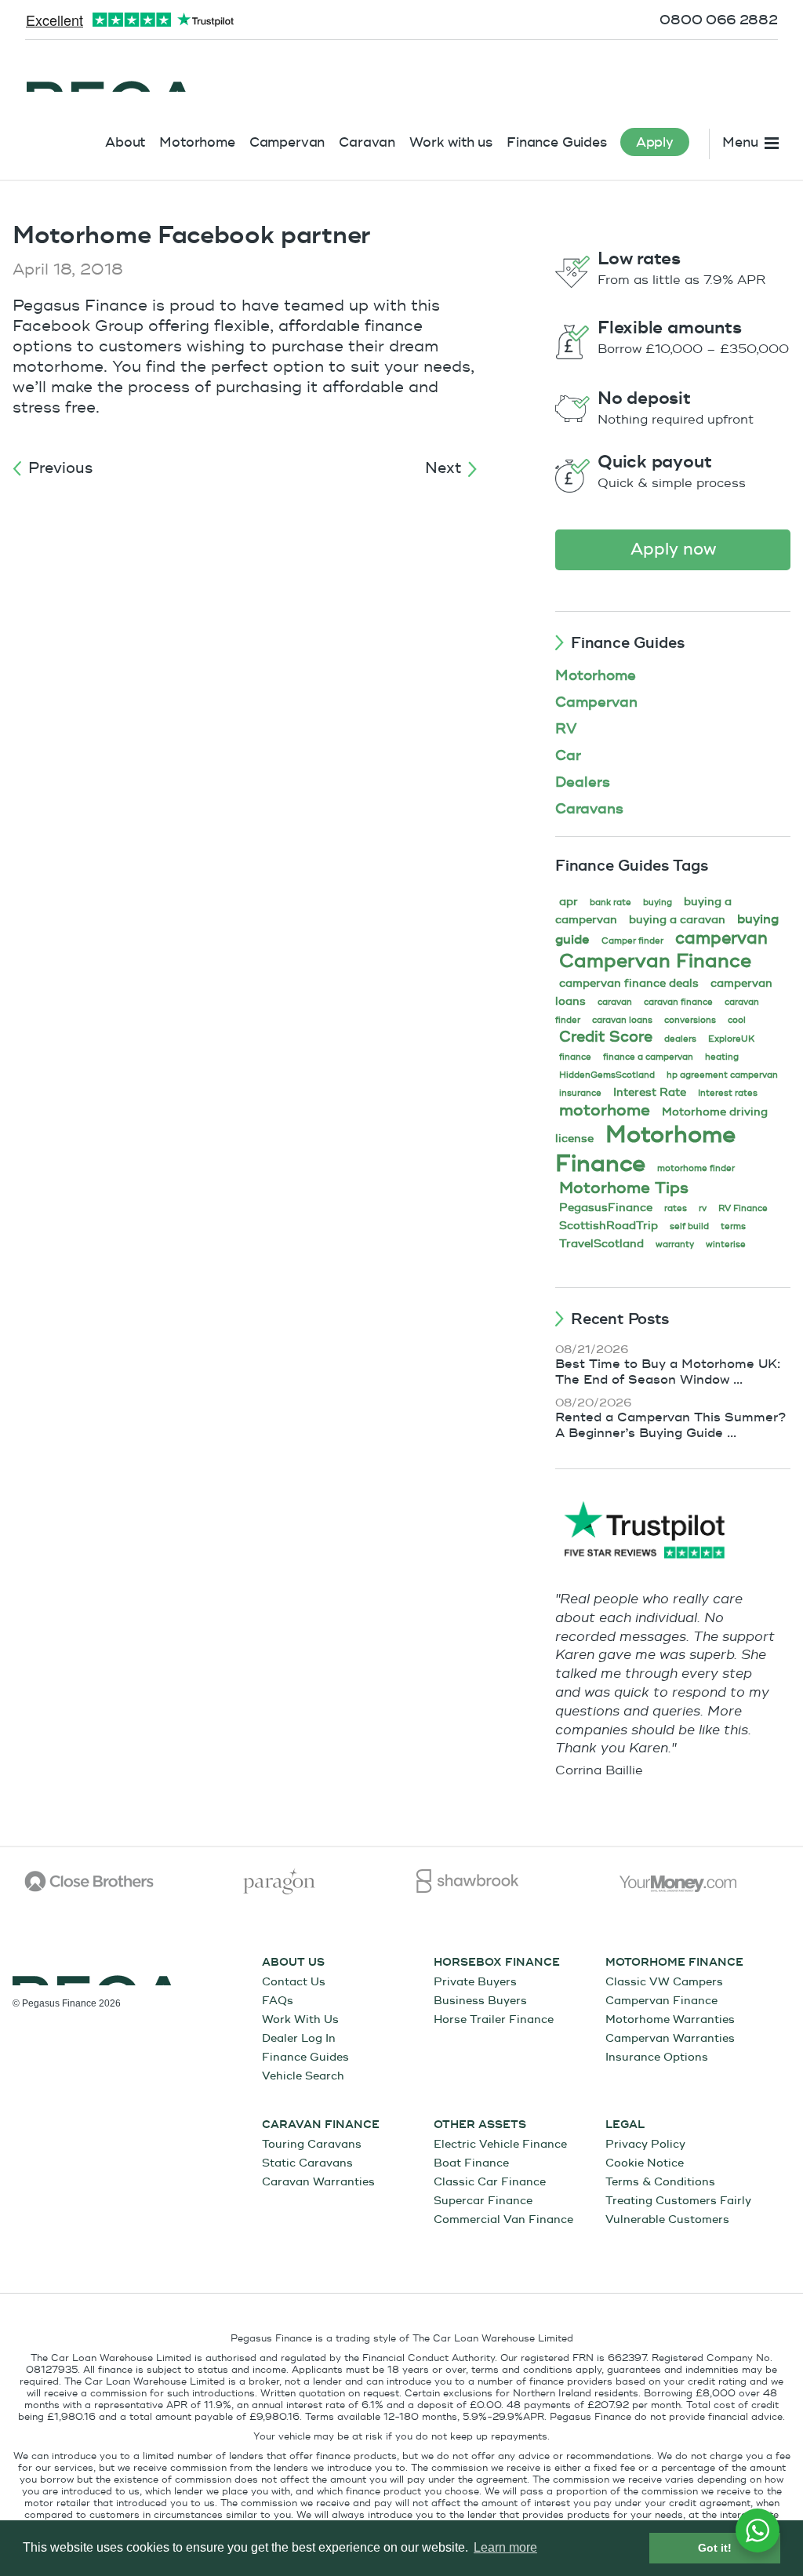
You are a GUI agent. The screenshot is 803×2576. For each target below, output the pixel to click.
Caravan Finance (321, 2125)
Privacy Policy (645, 2144)
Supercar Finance (483, 2201)
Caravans (589, 809)
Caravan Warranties (318, 2182)
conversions (690, 1020)
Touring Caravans (312, 2144)
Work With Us (300, 2019)
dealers (680, 1039)
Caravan (367, 142)
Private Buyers (475, 1982)
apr (569, 902)
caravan (615, 1002)
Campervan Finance (655, 961)
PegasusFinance (606, 1208)
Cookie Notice (645, 2163)
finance (575, 1057)
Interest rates (728, 1093)
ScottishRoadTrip (609, 1226)
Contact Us (294, 1982)
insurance (580, 1093)
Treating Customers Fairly (678, 2201)
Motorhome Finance (645, 1149)
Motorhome (197, 142)
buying (658, 902)
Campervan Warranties (670, 2038)
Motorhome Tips (624, 1188)
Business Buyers (480, 2001)
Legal (625, 2125)
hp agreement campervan (722, 1075)
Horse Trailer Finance (494, 2019)
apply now (673, 549)
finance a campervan (648, 1057)
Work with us (451, 142)
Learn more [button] (505, 2547)
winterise (726, 1244)
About (125, 142)
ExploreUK (731, 1039)
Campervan (287, 142)
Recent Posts (620, 1319)
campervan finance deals (629, 983)
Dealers (583, 782)
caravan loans (622, 1020)
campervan (721, 939)
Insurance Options (657, 2057)
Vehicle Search (303, 2076)
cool (737, 1020)
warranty (675, 1244)
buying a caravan (677, 920)
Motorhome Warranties (670, 2019)
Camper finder (632, 941)
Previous (60, 468)
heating (722, 1057)
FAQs (278, 2001)
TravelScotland (601, 1244)
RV (566, 729)
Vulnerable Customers (667, 2219)
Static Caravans (307, 2163)
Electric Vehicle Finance (500, 2144)
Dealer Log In (299, 2038)
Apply (655, 142)
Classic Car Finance (490, 2182)
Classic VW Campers (664, 1982)
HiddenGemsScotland (607, 1075)
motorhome (605, 1110)
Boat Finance (471, 2163)
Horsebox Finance (497, 1963)
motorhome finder (696, 1168)
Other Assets (480, 2125)
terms (733, 1226)
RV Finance (743, 1208)
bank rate (610, 902)
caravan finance (678, 1002)
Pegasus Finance (110, 76)
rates (676, 1208)
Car (568, 756)
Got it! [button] (715, 2548)
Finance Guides (557, 142)
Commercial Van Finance (503, 2219)
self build (689, 1226)
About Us (293, 1963)
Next (443, 468)
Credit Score (606, 1037)
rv (703, 1208)
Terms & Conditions (660, 2182)
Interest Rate (650, 1092)
